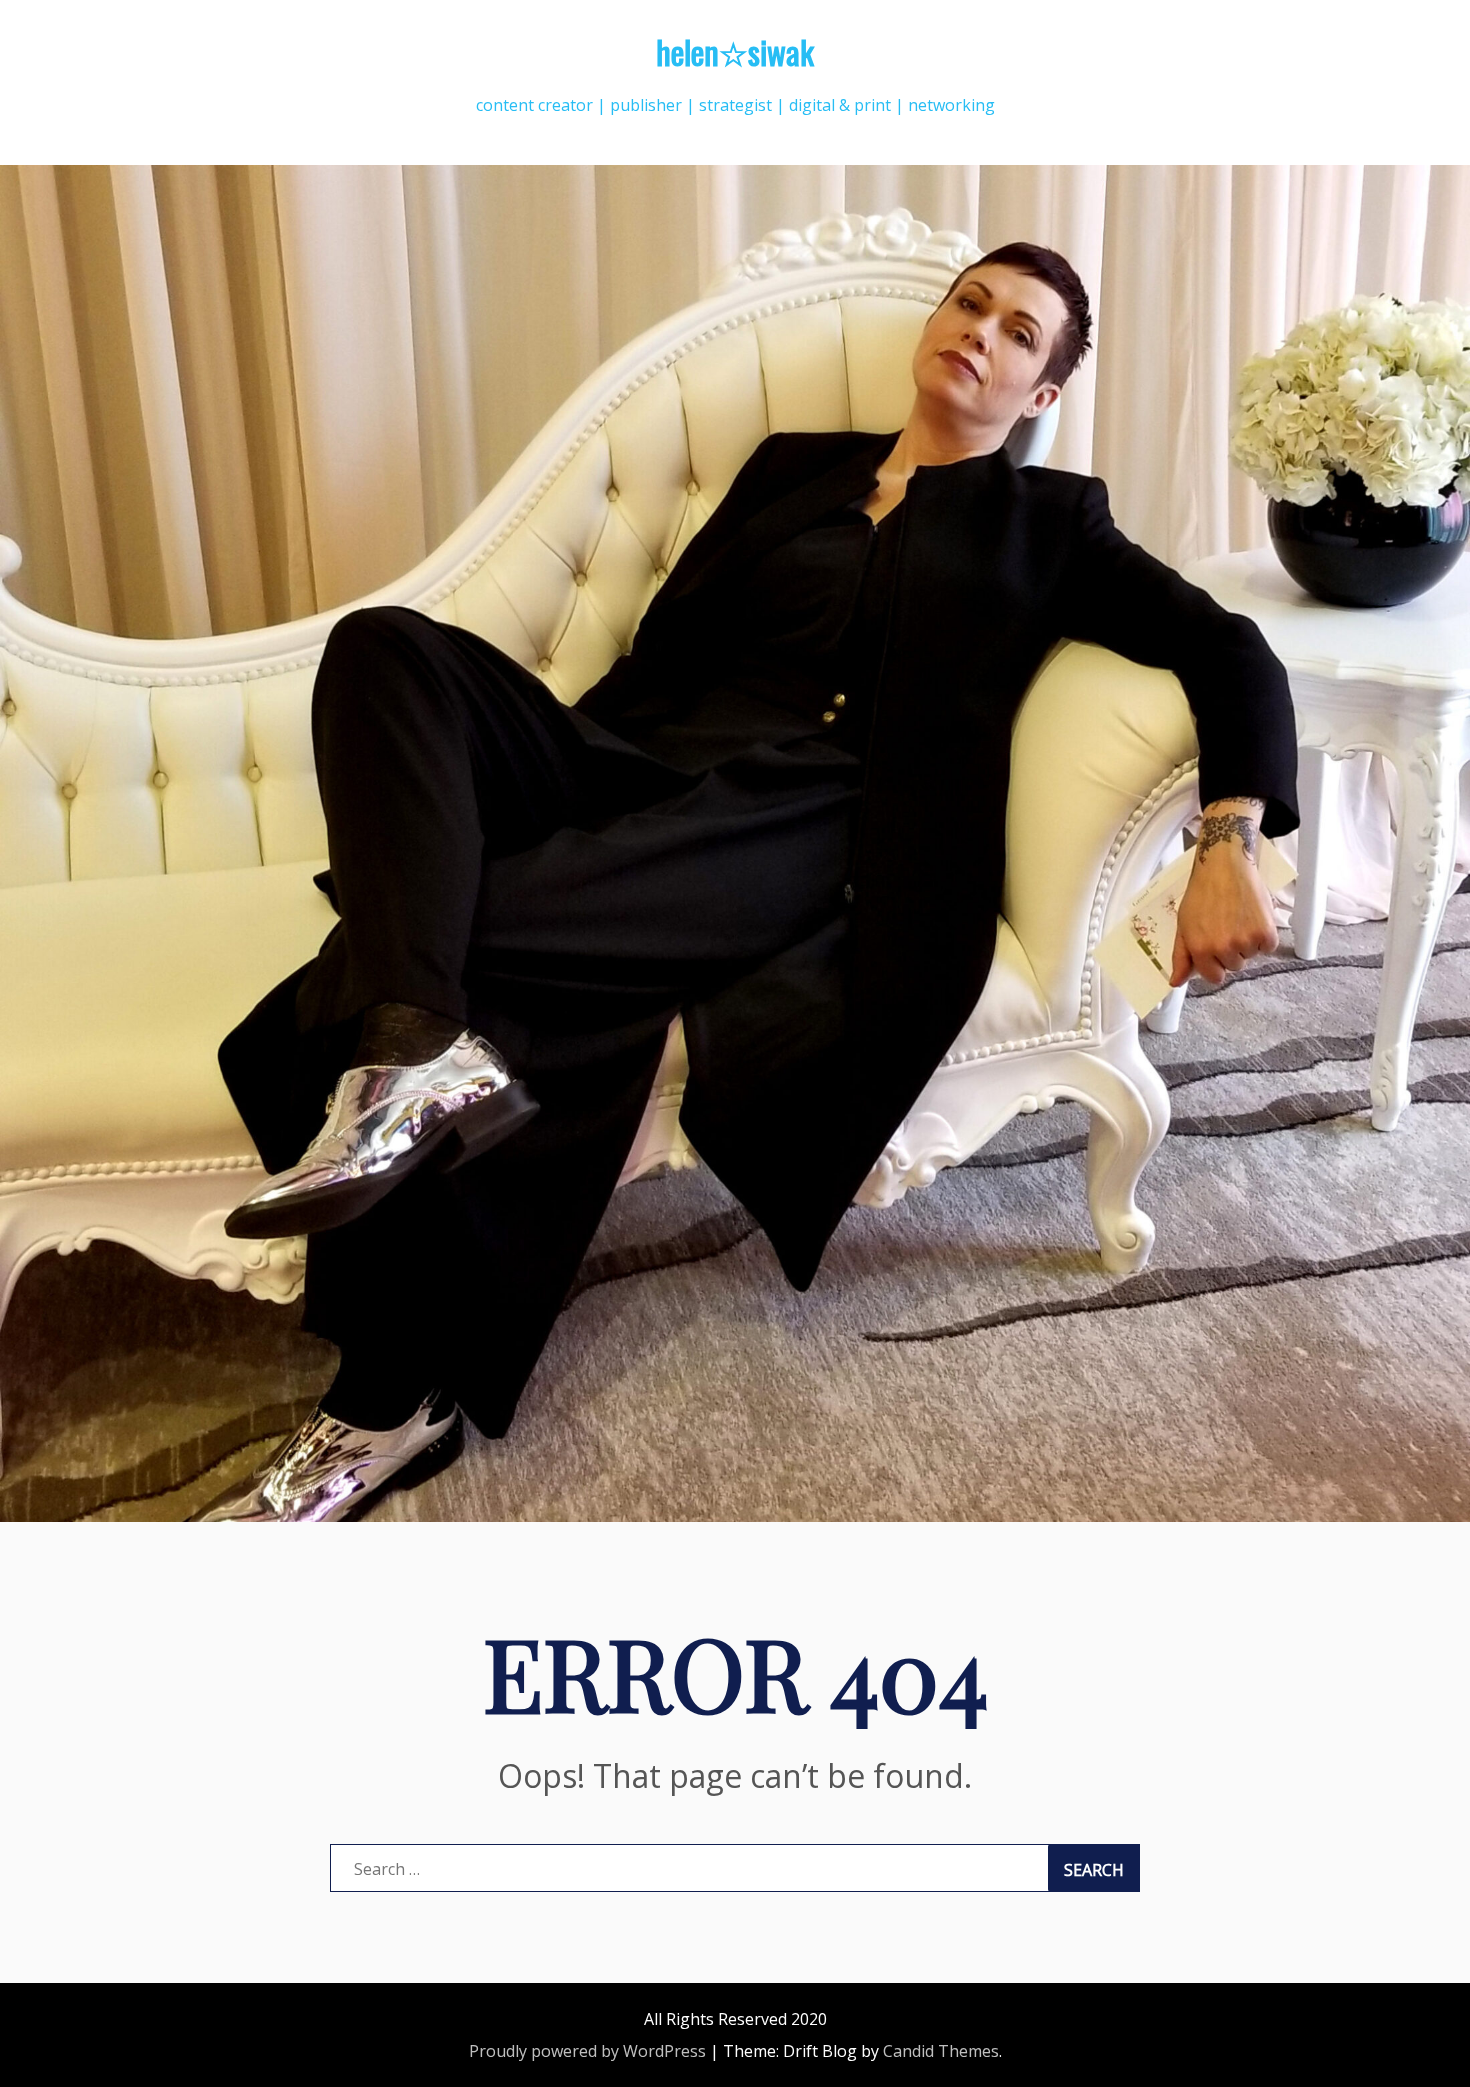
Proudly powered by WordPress (587, 2051)
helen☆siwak (735, 51)
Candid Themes (941, 2051)
